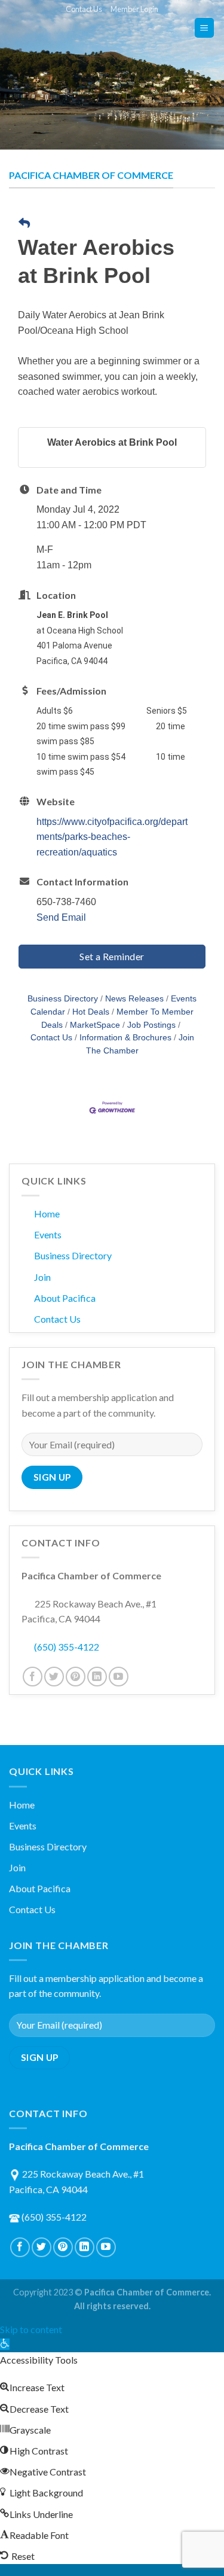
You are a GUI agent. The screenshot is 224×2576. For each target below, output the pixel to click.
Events (48, 1234)
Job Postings (151, 1025)
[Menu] (205, 28)
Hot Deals (91, 1012)
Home (47, 1214)
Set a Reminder (112, 956)
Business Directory (63, 999)
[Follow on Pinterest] (76, 1677)
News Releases (134, 999)
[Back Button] (24, 224)
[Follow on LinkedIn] (97, 1677)
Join (42, 1277)
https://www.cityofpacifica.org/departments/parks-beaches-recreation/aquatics (112, 837)
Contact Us (84, 9)
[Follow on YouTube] (119, 1677)
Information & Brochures (125, 1038)
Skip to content (31, 2329)
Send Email (61, 917)
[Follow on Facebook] (33, 1677)
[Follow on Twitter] (54, 1677)
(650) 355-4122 (67, 1647)
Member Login (134, 9)
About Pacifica (65, 1298)
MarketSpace (95, 1025)
